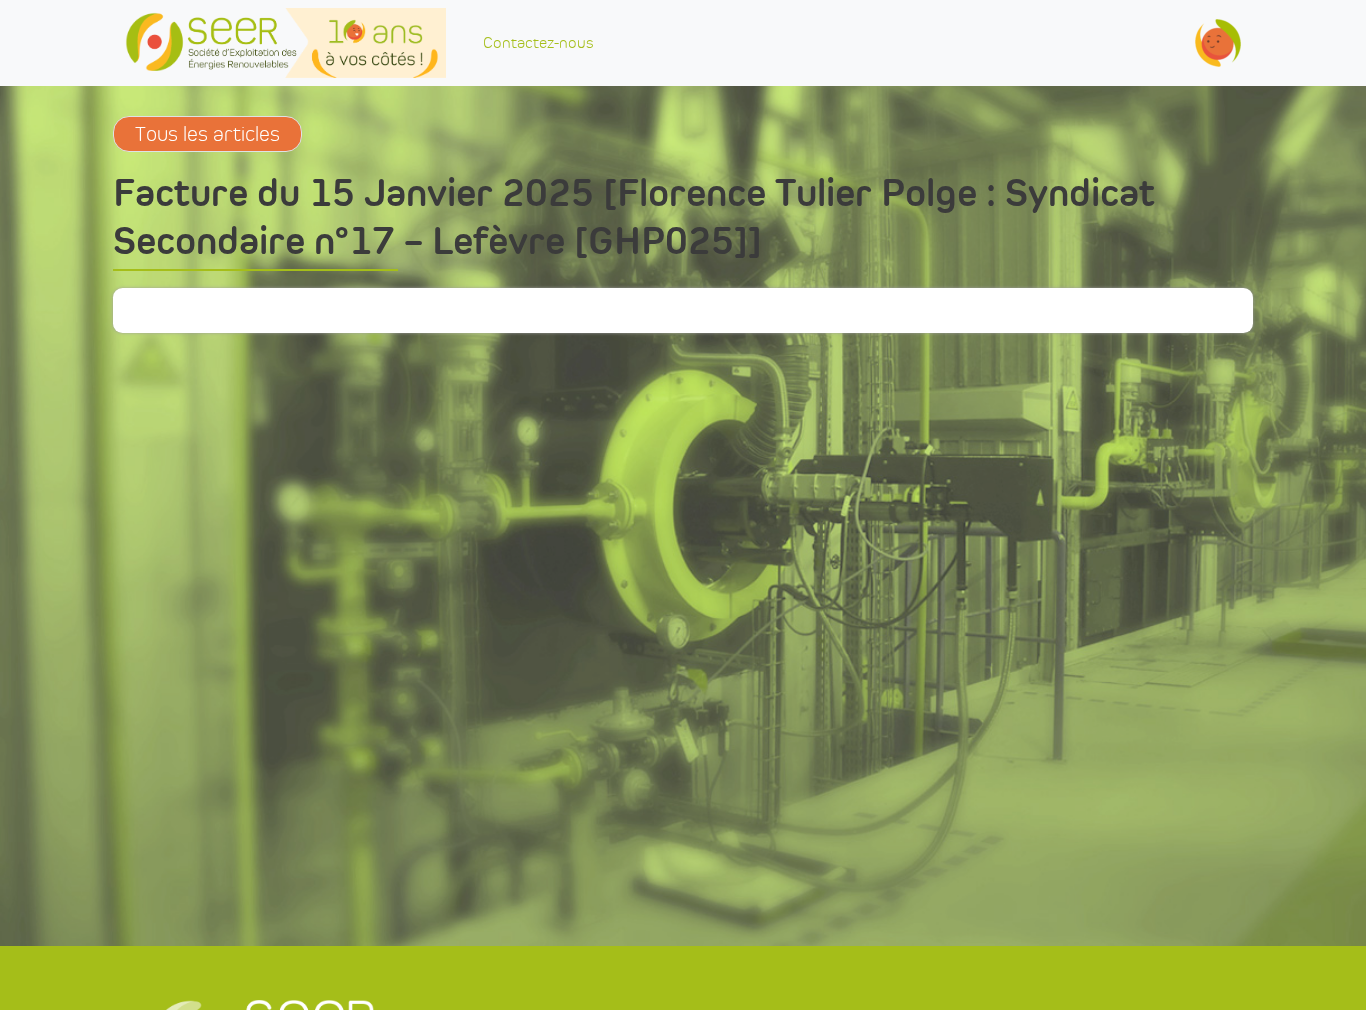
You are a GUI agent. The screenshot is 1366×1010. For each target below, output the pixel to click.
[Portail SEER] (285, 43)
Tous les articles (207, 134)
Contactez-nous (538, 42)
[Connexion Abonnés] (1218, 43)
